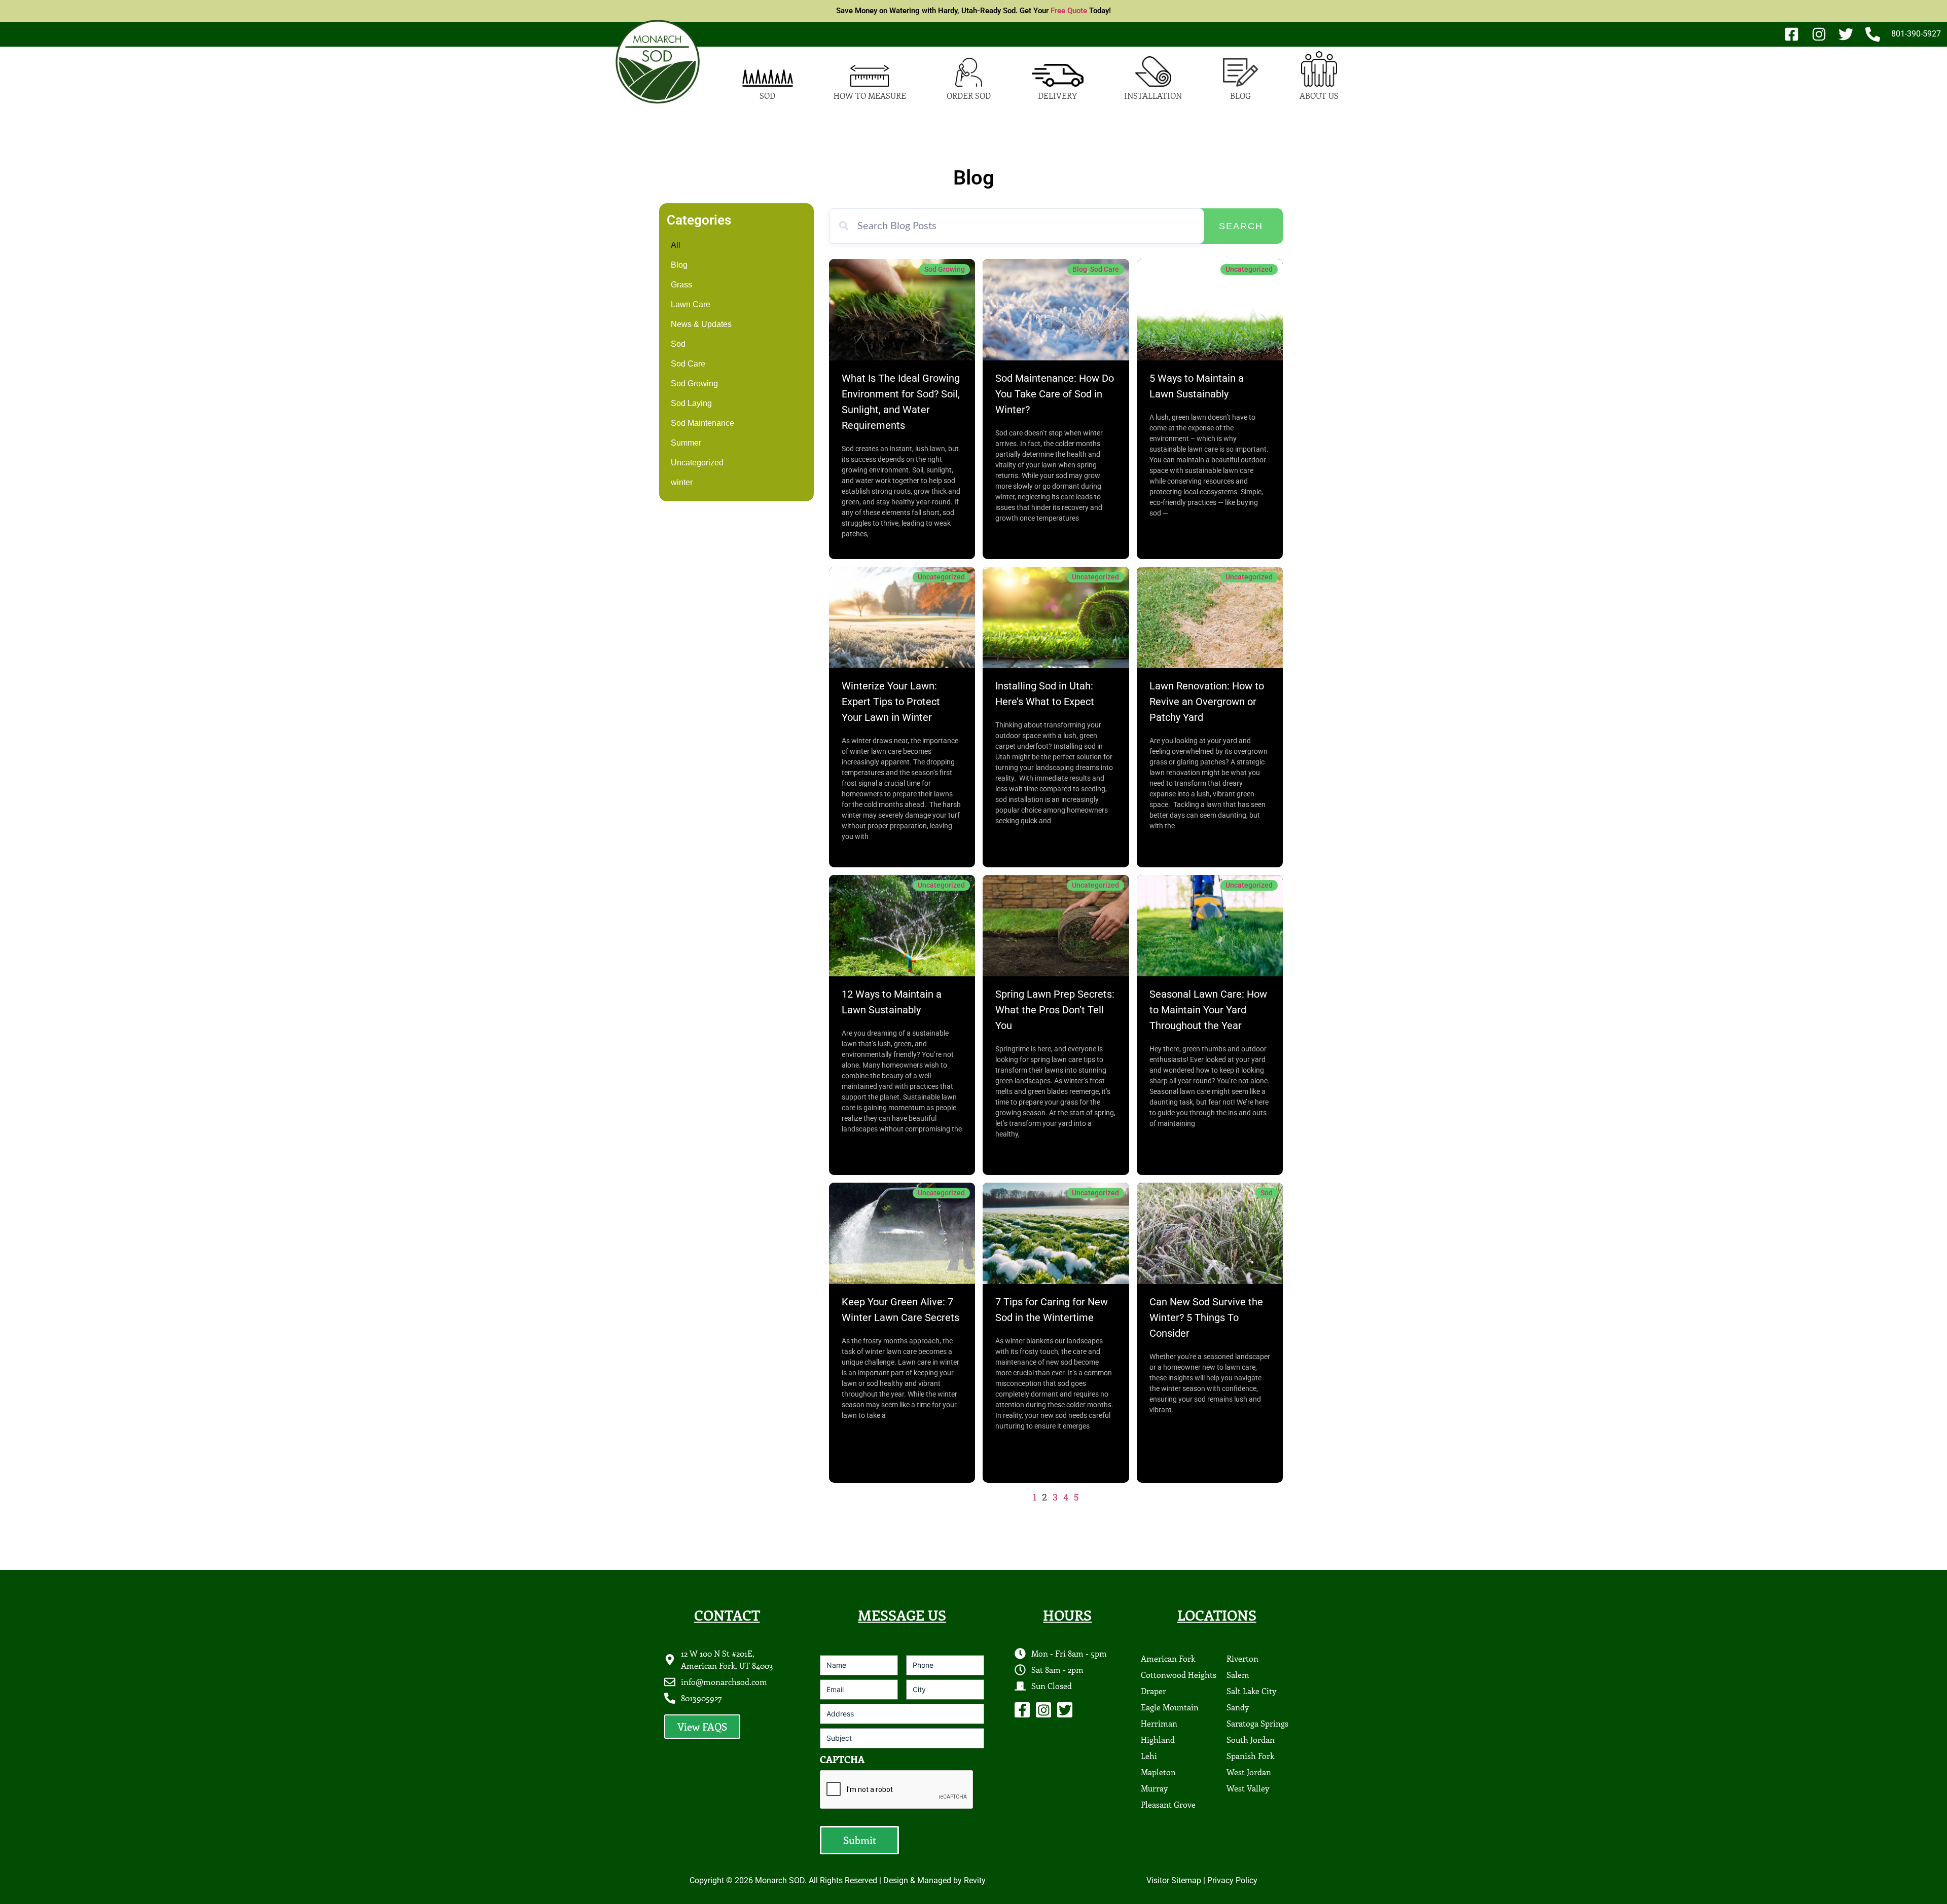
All (676, 245)
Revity (975, 1880)
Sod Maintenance (702, 423)
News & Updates (701, 324)
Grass (681, 285)
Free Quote (1069, 11)
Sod (678, 344)
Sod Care (688, 364)
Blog (679, 265)
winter (682, 482)
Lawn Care (691, 304)
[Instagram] (1043, 1710)
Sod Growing (694, 383)
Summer (686, 443)
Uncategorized (697, 463)
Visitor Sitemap (1174, 1880)
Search (1241, 226)
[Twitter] (1065, 1710)
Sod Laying (691, 403)
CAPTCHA (842, 1759)
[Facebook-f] (1022, 1710)
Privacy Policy (1232, 1880)
